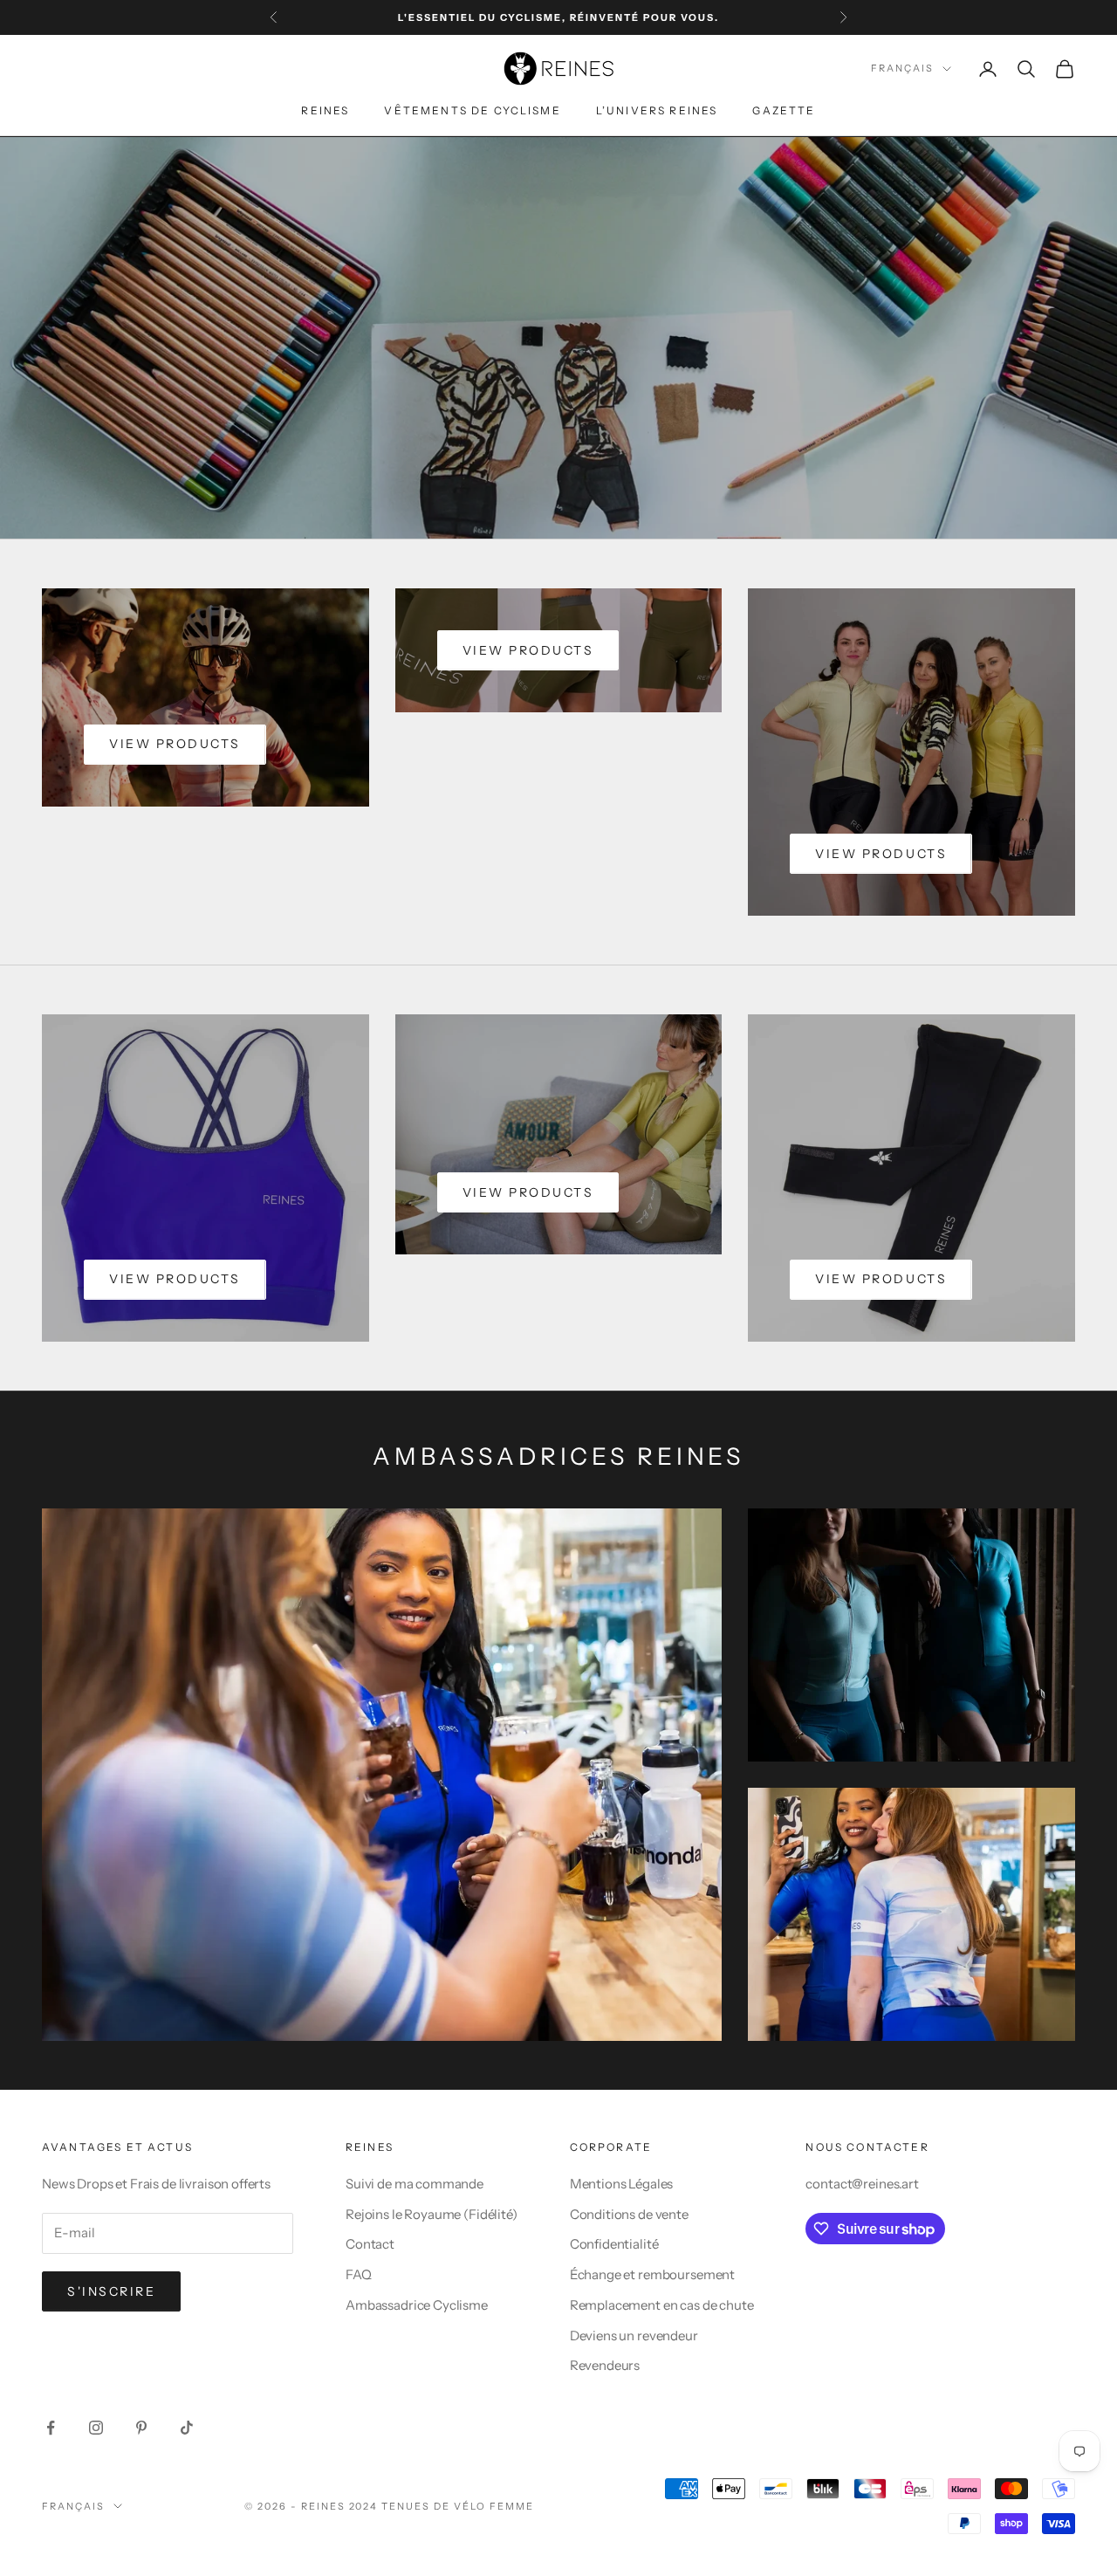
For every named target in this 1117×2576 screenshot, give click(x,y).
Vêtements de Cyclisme (472, 110)
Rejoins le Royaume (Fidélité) (432, 2214)
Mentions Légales (622, 2184)
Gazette (784, 110)
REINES (325, 110)
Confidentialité (614, 2244)
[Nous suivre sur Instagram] (96, 2428)
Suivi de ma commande (415, 2184)
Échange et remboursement (652, 2274)
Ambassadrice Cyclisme (417, 2305)
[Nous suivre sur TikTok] (187, 2428)
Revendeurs (605, 2365)
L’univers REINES (657, 110)
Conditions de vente (629, 2214)
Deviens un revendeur (634, 2336)
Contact (370, 2244)
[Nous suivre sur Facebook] (51, 2428)
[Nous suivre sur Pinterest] (141, 2428)
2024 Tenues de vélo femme (442, 2506)
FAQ (359, 2274)
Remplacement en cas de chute (662, 2305)
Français (902, 69)
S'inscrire (111, 2291)
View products (175, 744)
